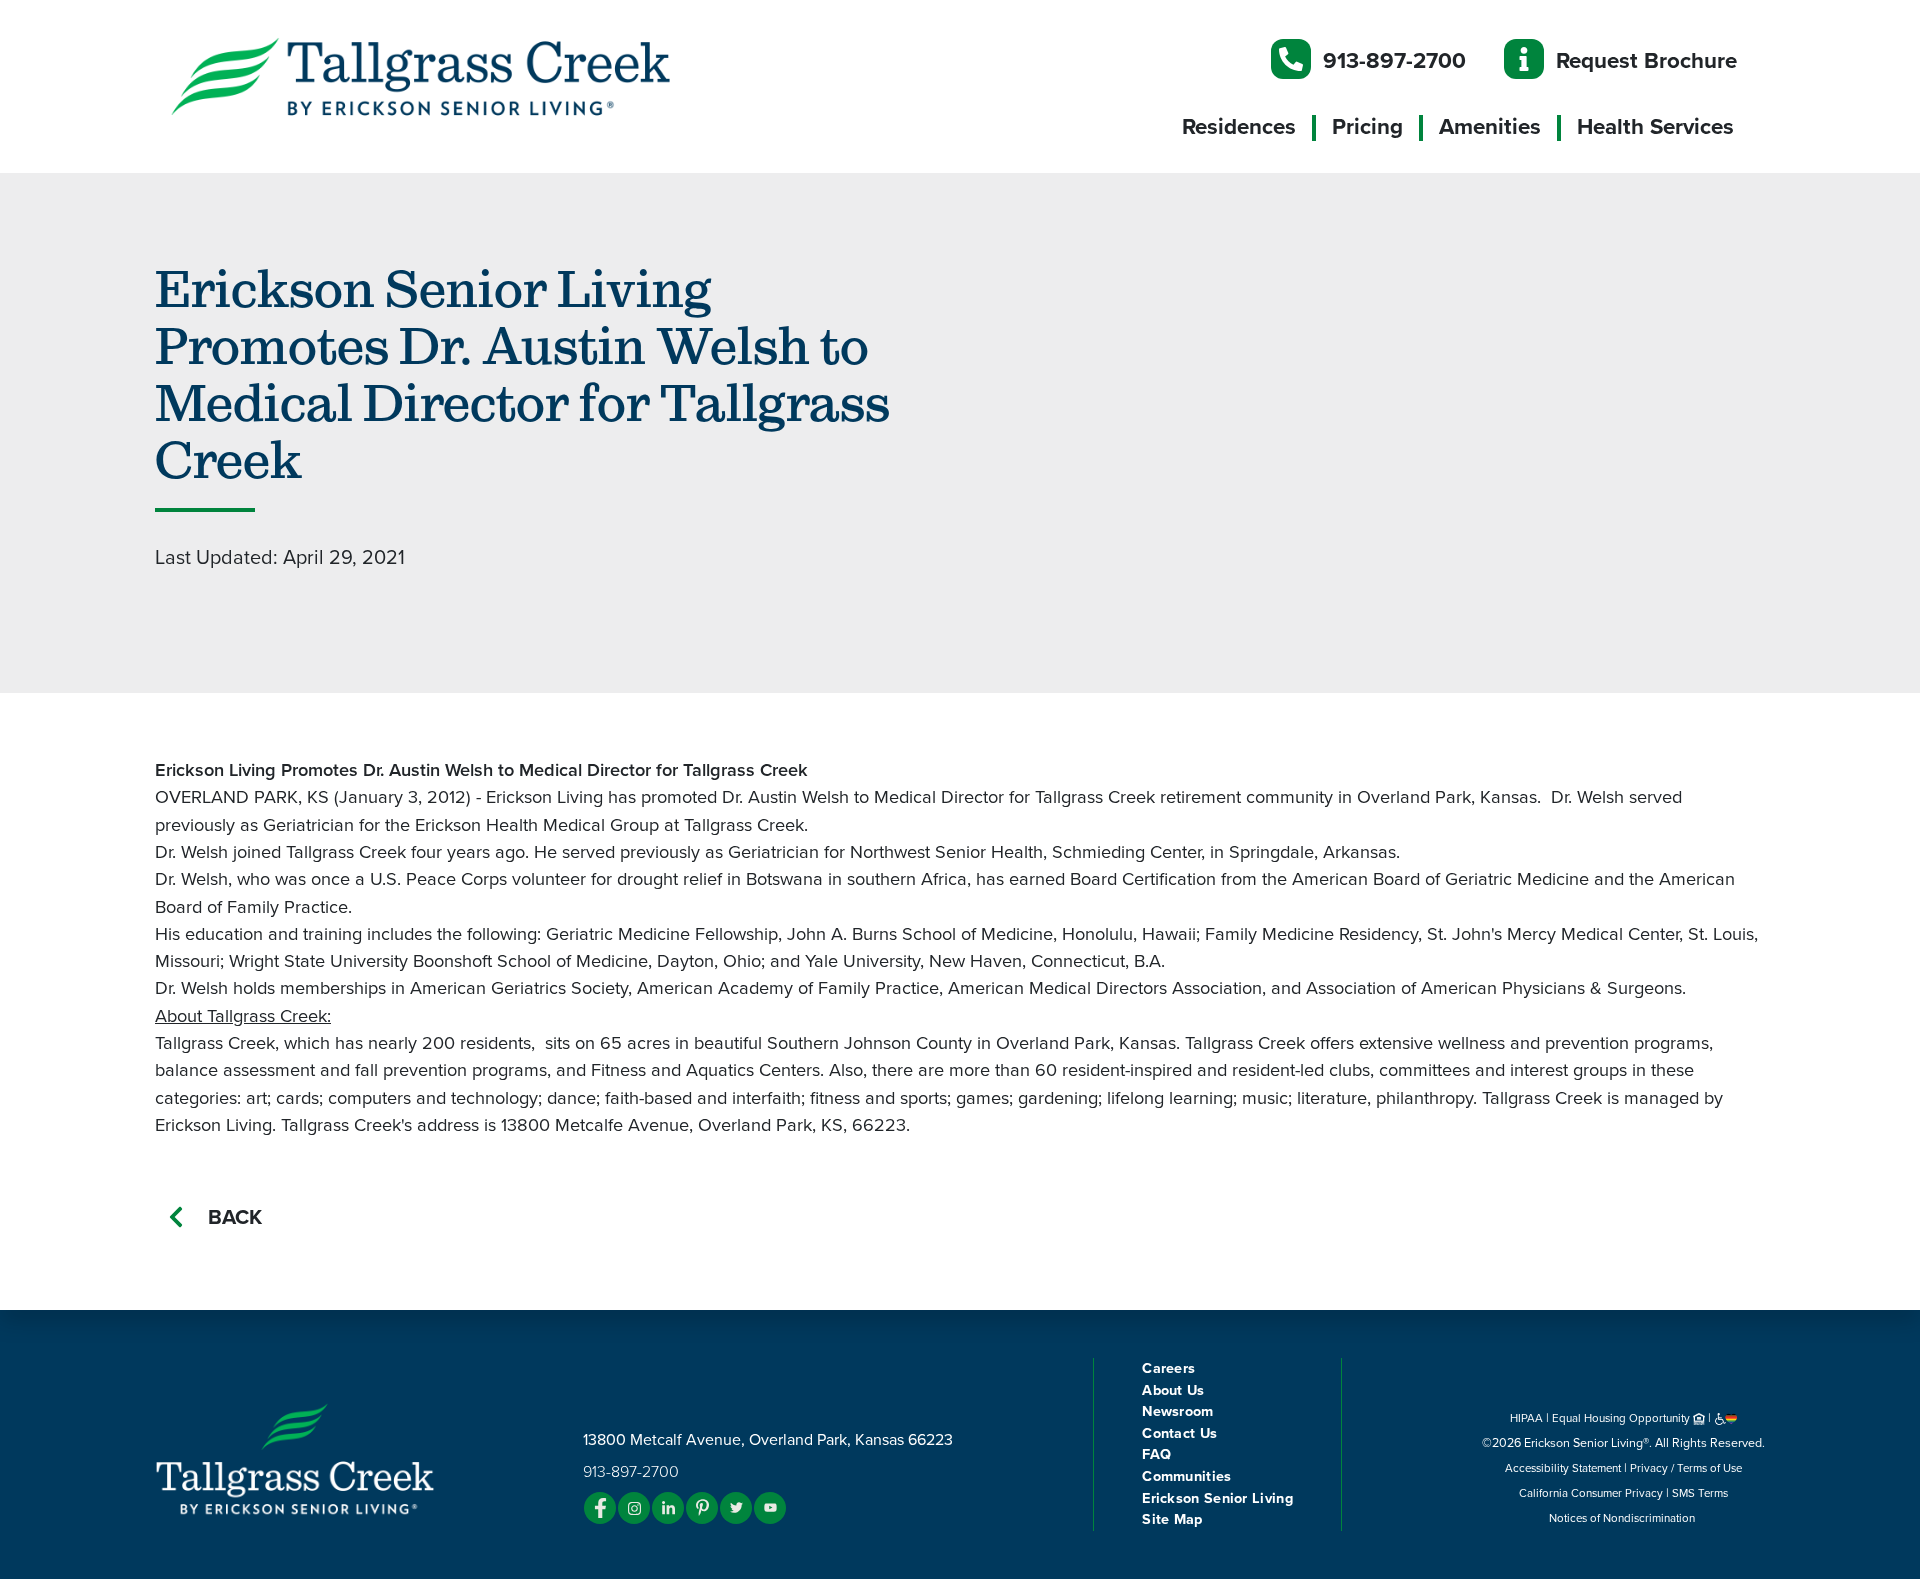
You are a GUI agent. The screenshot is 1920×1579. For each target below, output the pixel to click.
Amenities (1490, 127)
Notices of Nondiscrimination (1623, 1518)
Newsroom (1177, 1411)
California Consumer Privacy (1591, 1493)
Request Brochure (1646, 60)
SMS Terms (1700, 1493)
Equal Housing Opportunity (1622, 1418)
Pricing (1367, 127)
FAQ (1156, 1454)
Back (235, 1217)
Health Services (1655, 127)
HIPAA (1526, 1418)
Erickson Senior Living (1217, 1498)
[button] (460, 75)
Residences (1239, 127)
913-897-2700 (1394, 60)
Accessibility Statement (1563, 1468)
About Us (1173, 1390)
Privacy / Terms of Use (1686, 1468)
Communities (1186, 1476)
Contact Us (1179, 1433)
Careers (1168, 1368)
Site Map (1172, 1519)
